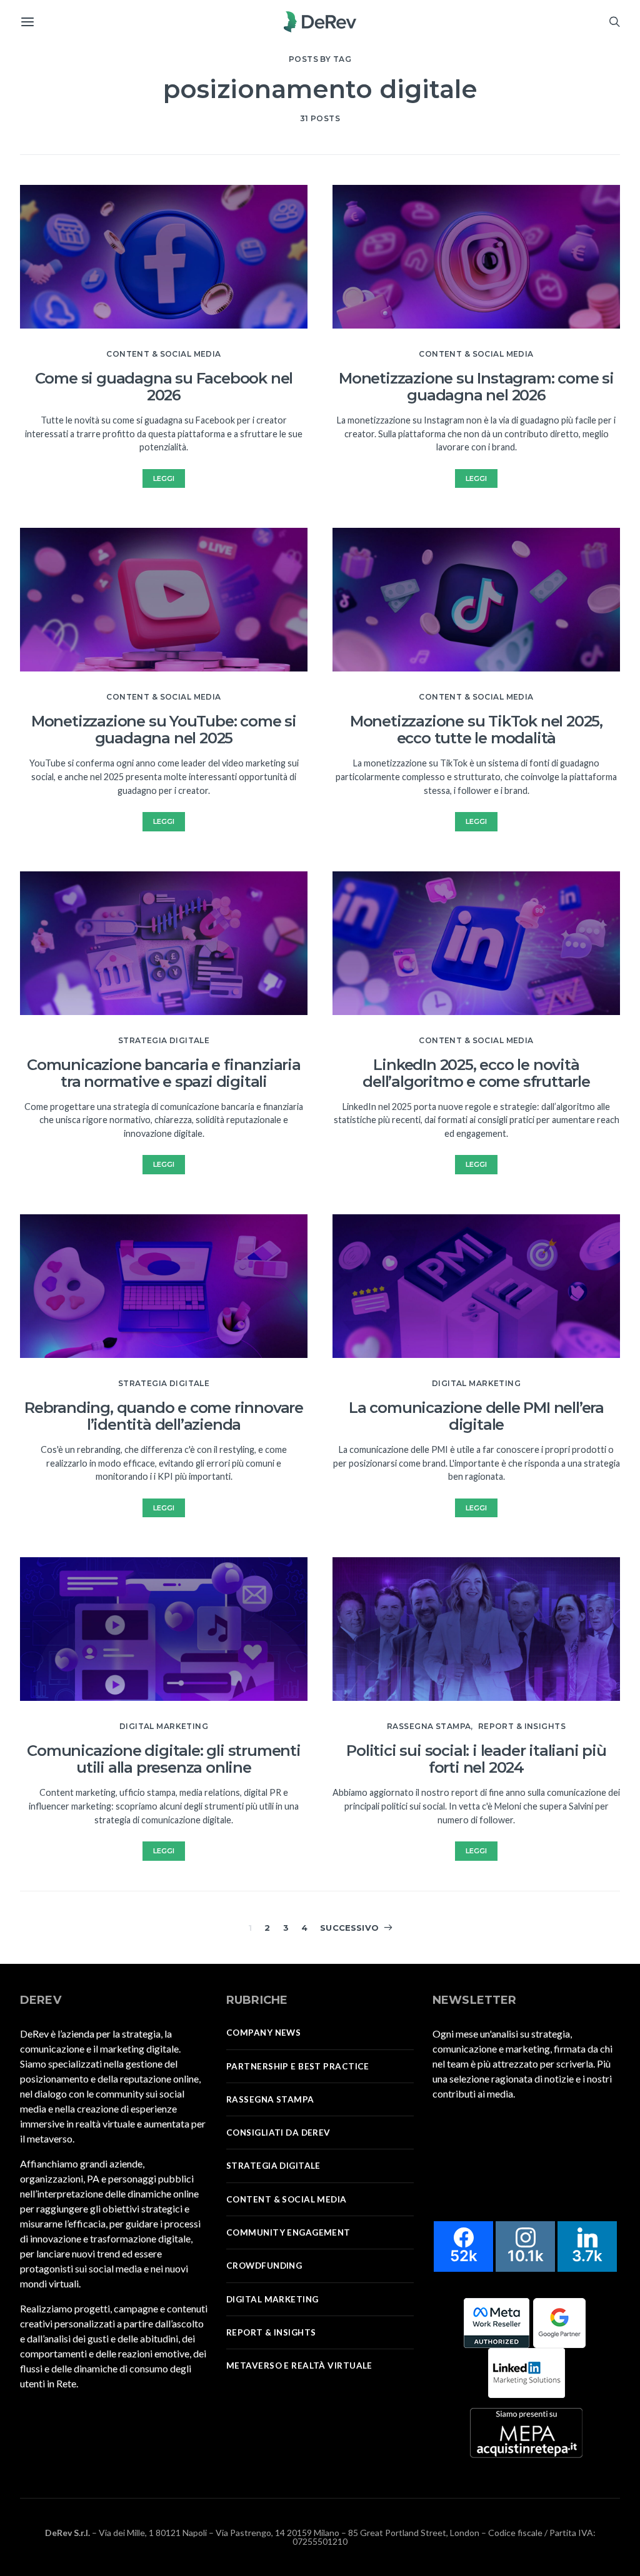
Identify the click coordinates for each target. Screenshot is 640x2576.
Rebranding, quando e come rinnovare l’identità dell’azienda (164, 1416)
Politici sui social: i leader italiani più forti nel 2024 (476, 1759)
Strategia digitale (164, 1040)
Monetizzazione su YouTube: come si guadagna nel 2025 (164, 730)
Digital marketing (164, 1726)
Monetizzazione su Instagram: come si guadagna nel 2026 (476, 387)
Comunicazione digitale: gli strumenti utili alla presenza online (164, 1759)
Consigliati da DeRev (278, 2133)
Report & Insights (522, 1726)
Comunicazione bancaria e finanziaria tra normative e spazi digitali (164, 1073)
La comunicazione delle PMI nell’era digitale (476, 1416)
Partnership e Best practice (298, 2066)
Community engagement (288, 2232)
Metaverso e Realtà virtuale (299, 2365)
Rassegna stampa (429, 1726)
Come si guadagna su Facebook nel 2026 (164, 387)
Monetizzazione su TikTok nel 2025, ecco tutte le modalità (476, 730)
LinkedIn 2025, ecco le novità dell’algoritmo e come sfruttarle (476, 1073)
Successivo (349, 1928)
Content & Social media (163, 354)
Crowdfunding (264, 2266)
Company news (263, 2033)
